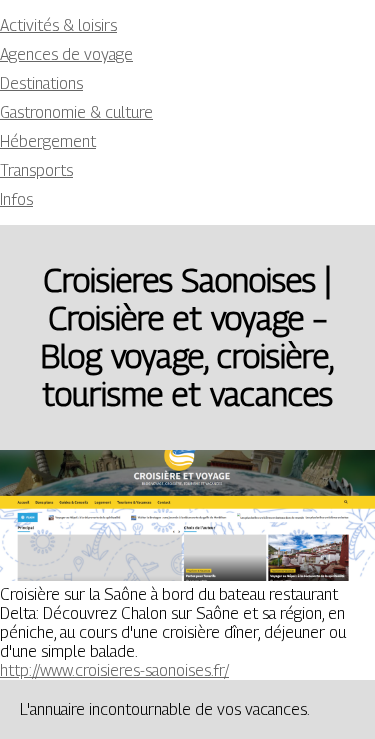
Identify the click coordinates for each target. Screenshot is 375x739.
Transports (36, 170)
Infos (16, 199)
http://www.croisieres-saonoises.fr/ (114, 670)
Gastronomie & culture (76, 112)
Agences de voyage (66, 54)
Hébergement (48, 141)
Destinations (41, 83)
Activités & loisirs (58, 25)
